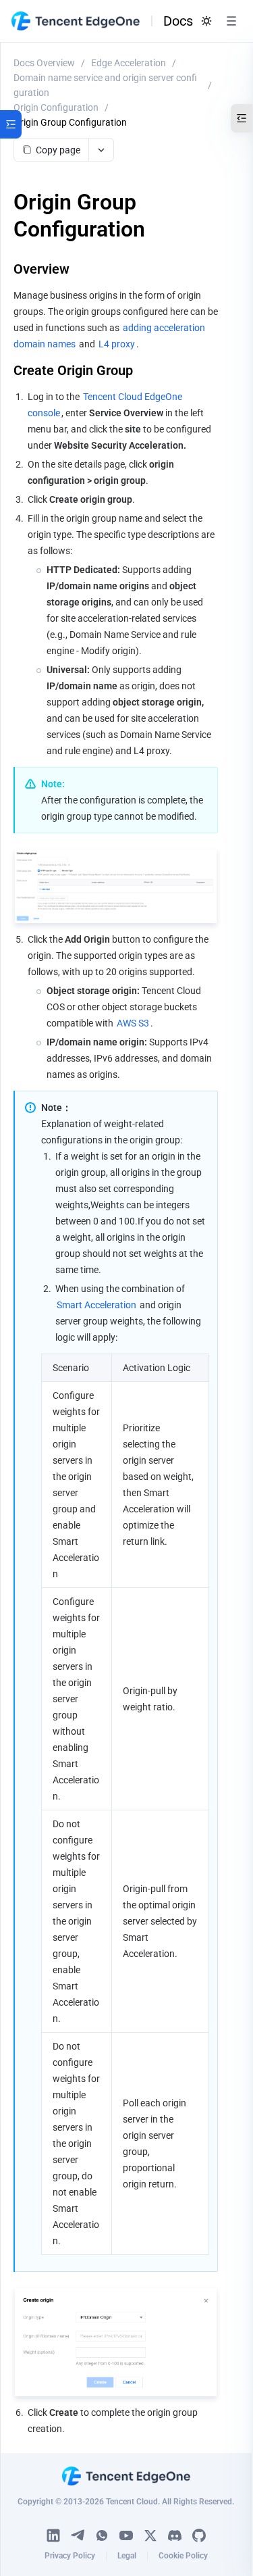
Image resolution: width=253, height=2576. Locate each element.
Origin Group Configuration (70, 122)
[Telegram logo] (78, 2535)
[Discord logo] (175, 2535)
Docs (178, 21)
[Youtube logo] (126, 2535)
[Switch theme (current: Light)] (206, 21)
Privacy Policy (70, 2556)
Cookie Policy (183, 2556)
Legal (127, 2556)
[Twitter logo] (150, 2535)
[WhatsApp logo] (102, 2535)
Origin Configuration (56, 107)
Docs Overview (44, 63)
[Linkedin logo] (53, 2535)
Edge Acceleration (129, 63)
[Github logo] (199, 2535)
